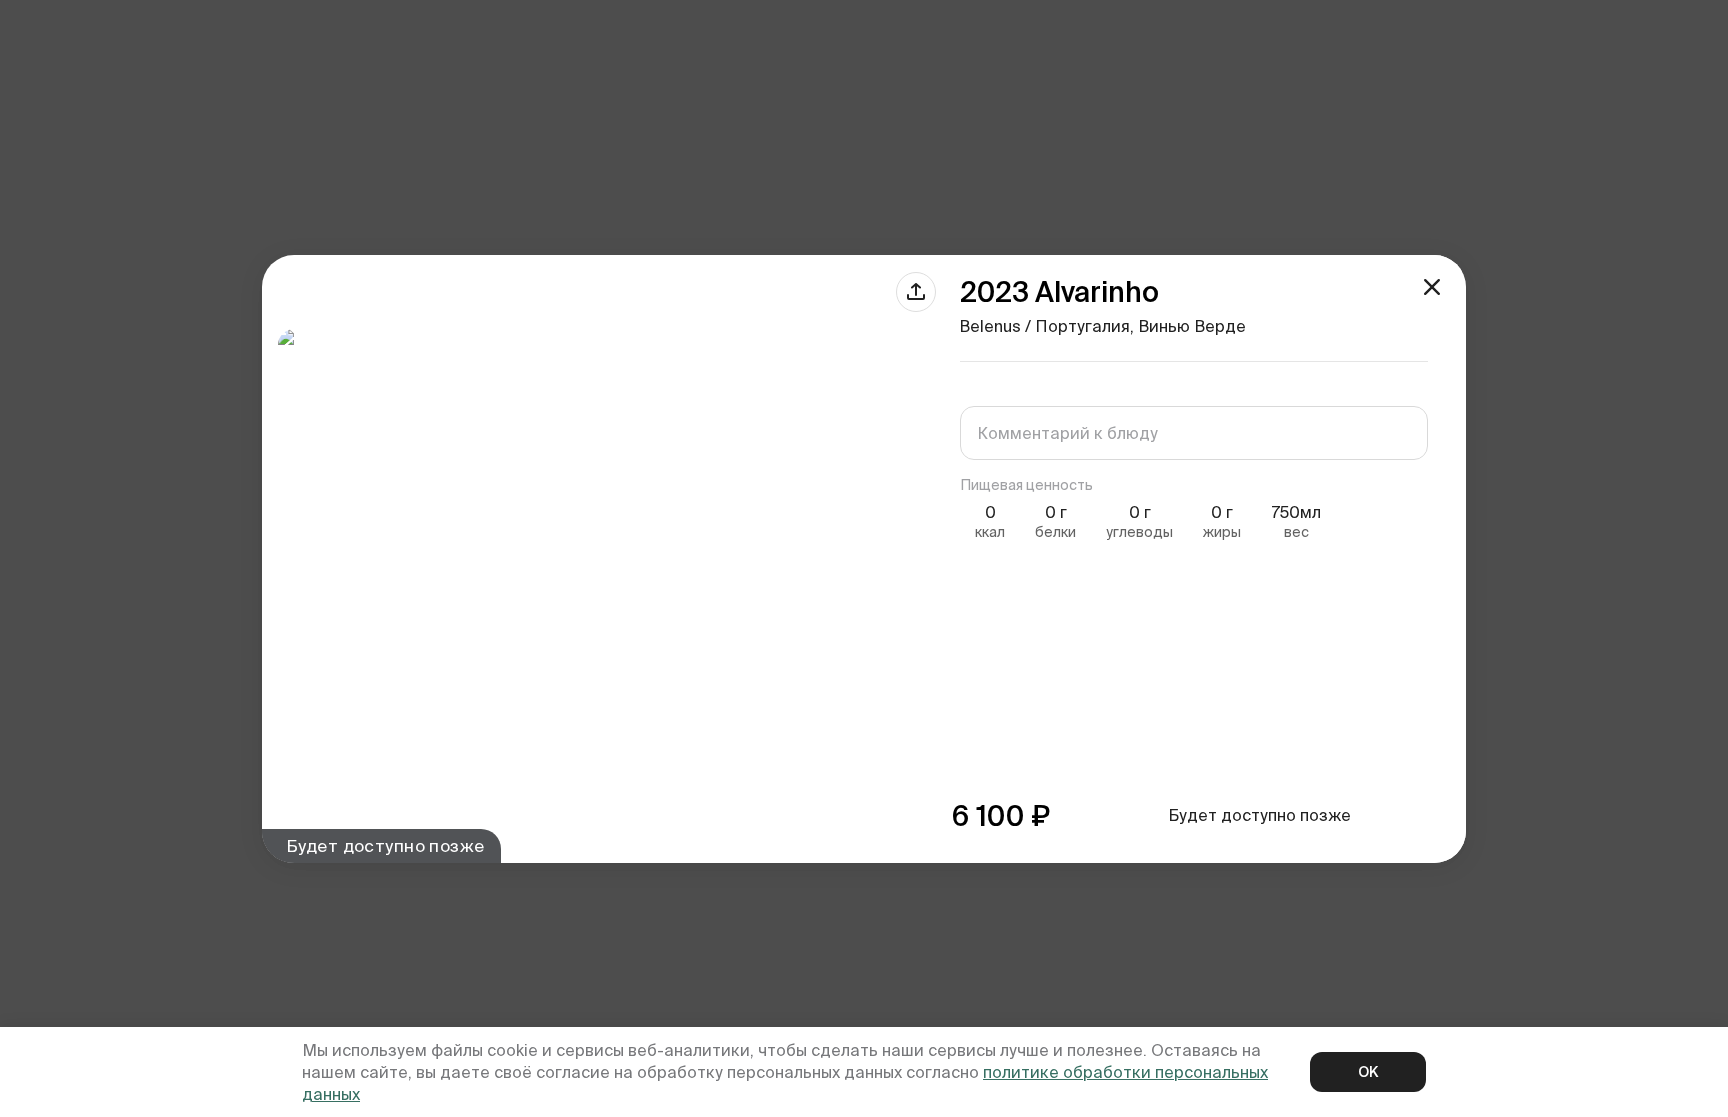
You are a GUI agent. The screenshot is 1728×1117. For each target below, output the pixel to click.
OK (1368, 1072)
